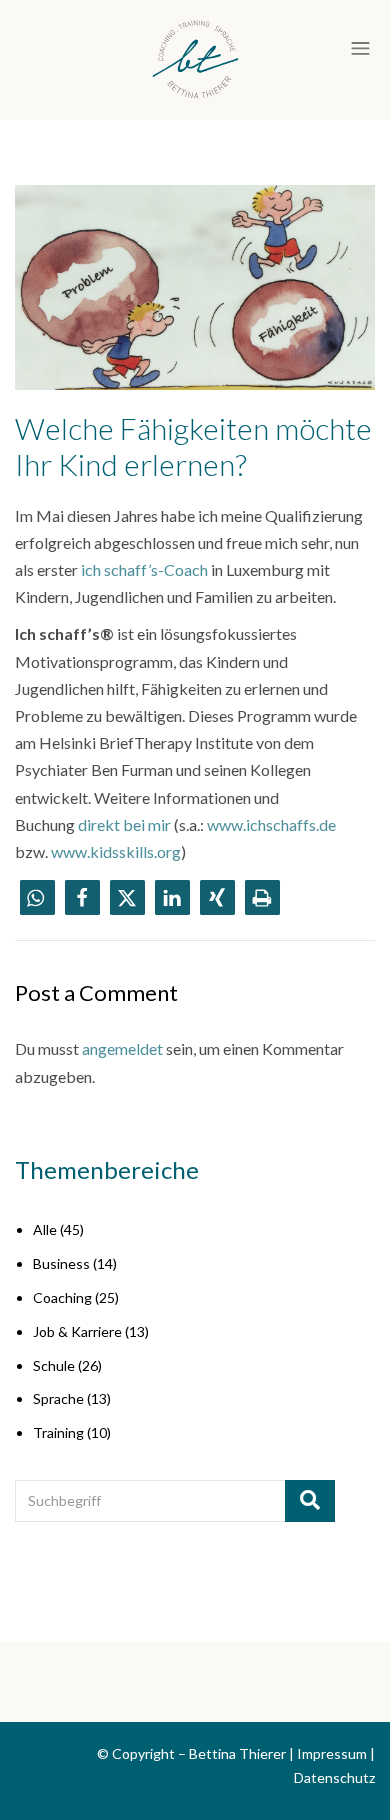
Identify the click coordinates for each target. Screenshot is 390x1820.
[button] (37, 897)
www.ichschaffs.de (271, 824)
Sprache (58, 1398)
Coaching (62, 1297)
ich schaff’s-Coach (146, 569)
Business (61, 1263)
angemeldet (122, 1048)
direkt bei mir (124, 824)
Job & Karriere (77, 1331)
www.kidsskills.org (116, 851)
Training (58, 1432)
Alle (45, 1229)
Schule (54, 1365)
